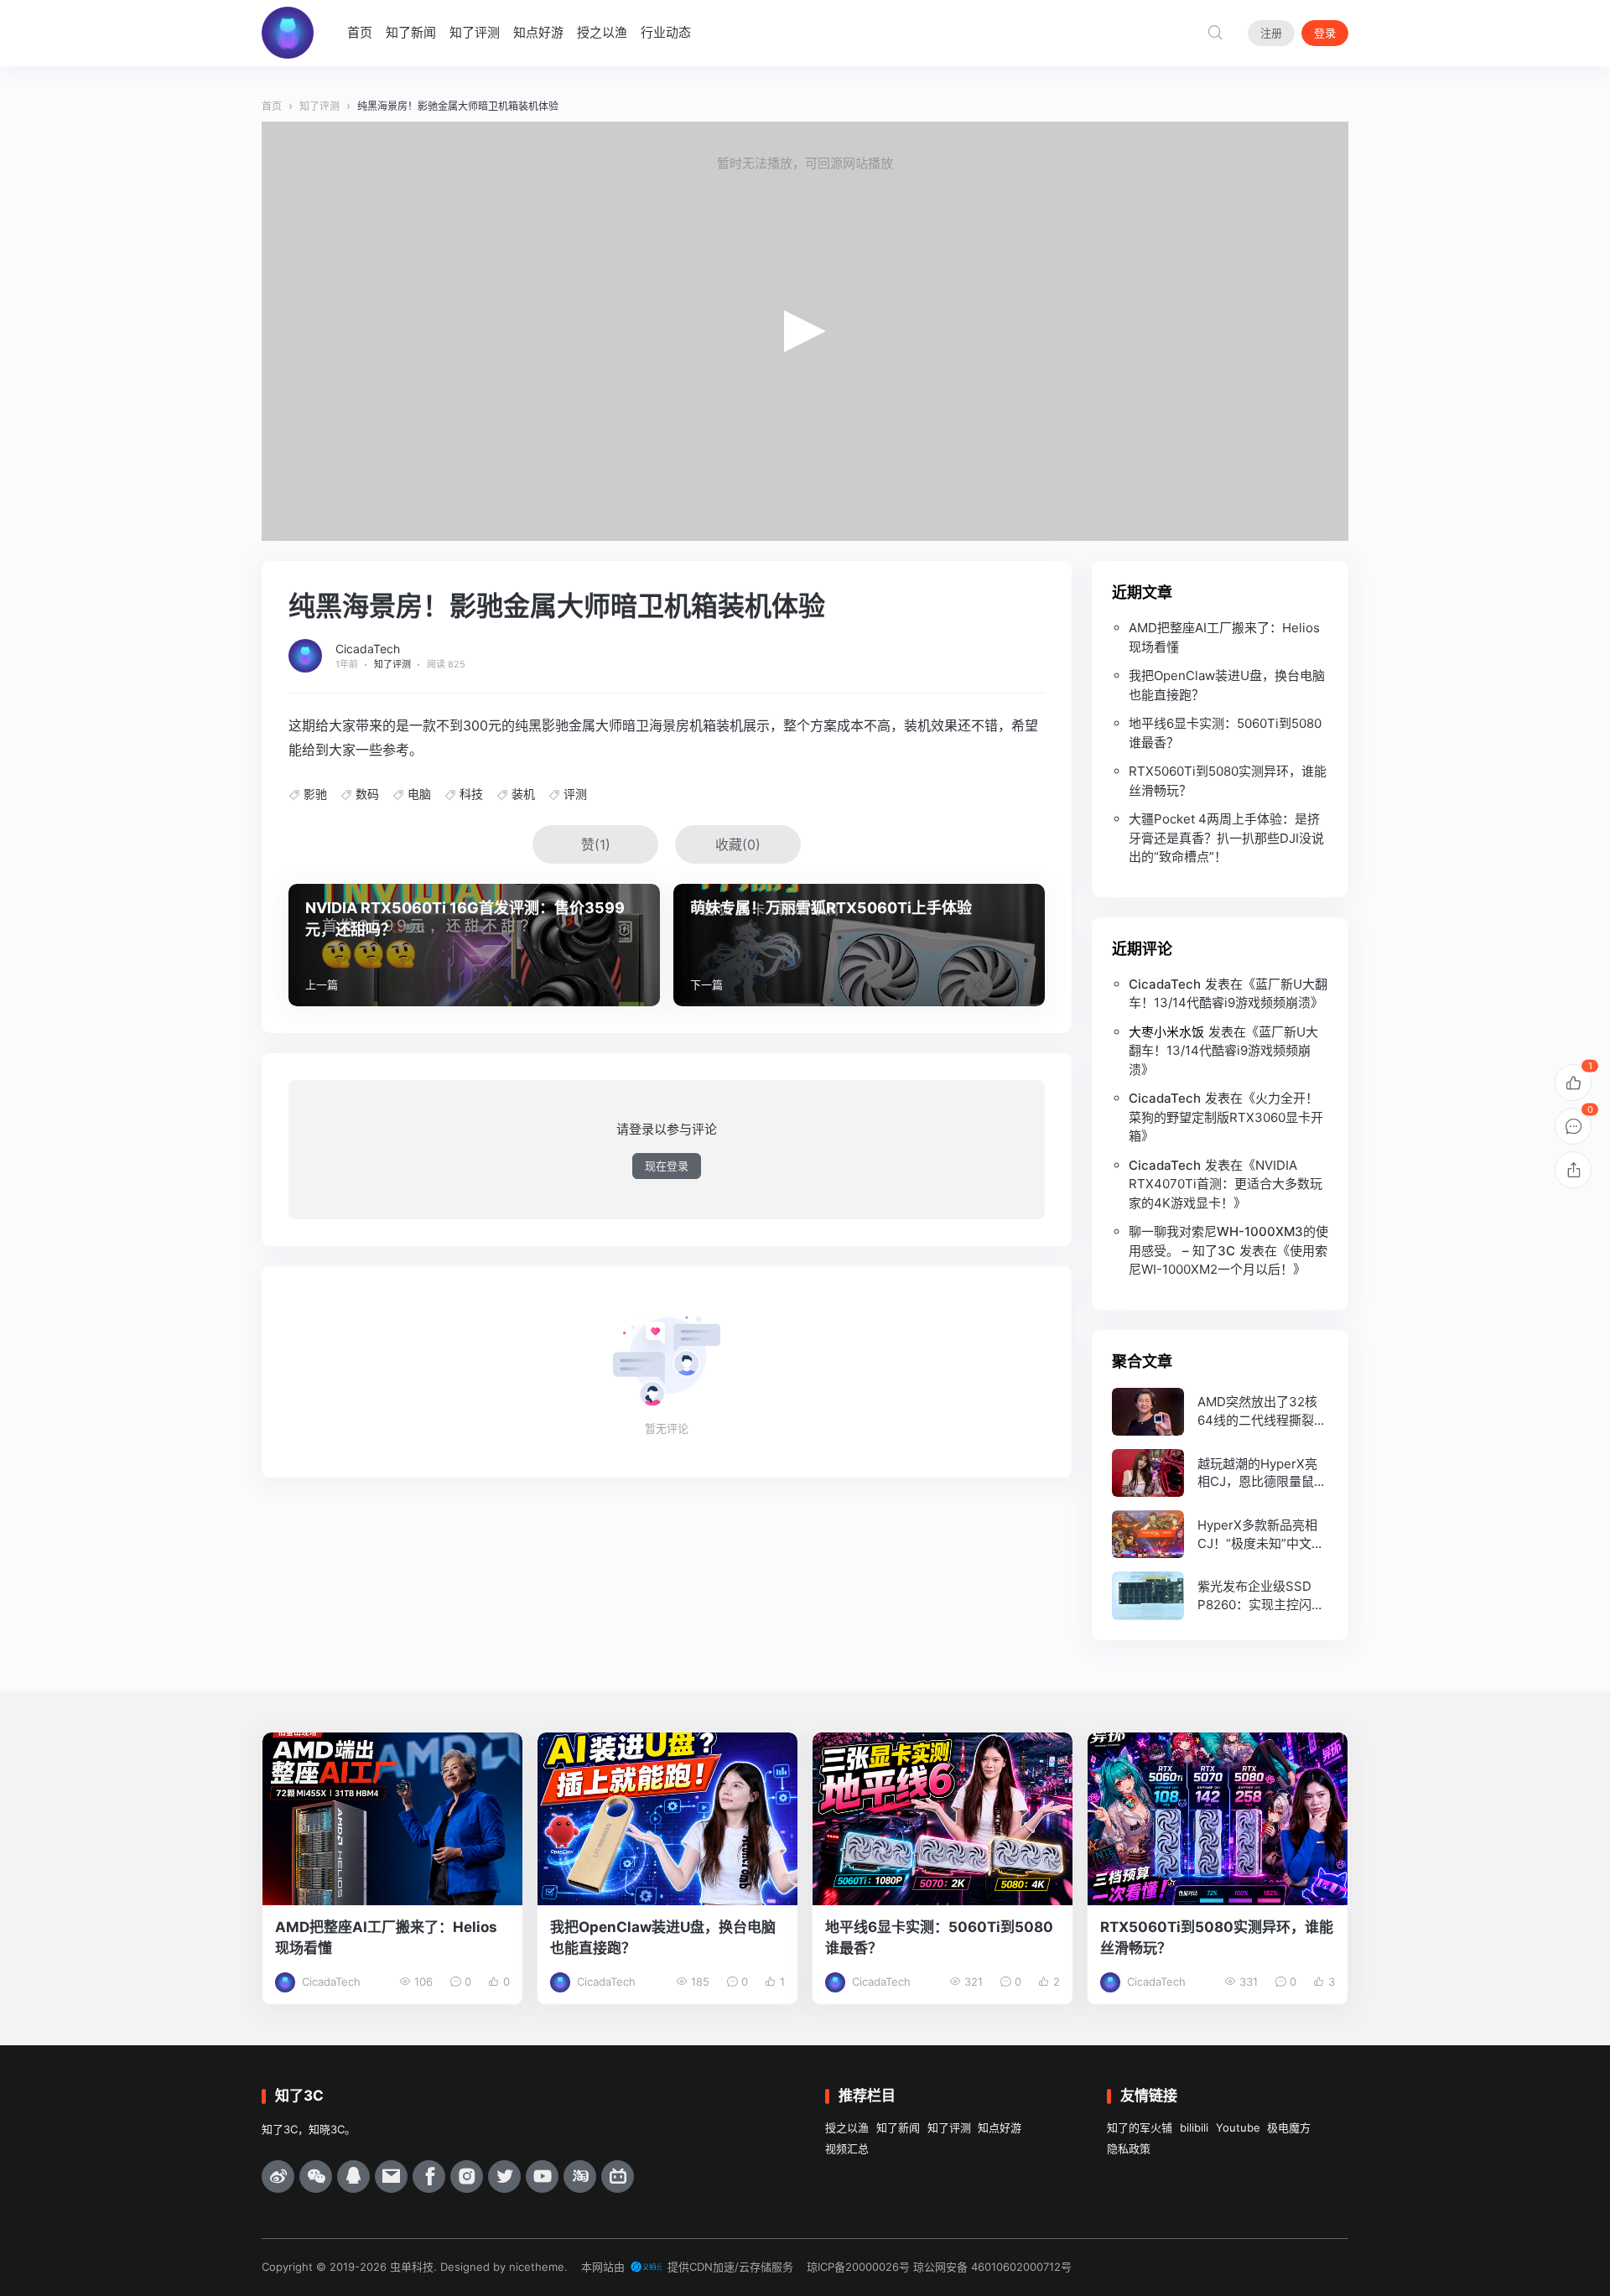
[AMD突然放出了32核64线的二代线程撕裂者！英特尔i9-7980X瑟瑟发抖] (1220, 1412)
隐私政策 (1129, 2148)
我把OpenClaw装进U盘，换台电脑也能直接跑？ (1227, 685)
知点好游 (538, 32)
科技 (471, 794)
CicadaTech (368, 649)
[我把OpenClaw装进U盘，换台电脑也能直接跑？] (667, 1819)
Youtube (1238, 2127)
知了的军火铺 (1140, 2127)
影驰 (315, 794)
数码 (367, 794)
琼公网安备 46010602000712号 (992, 2267)
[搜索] (1215, 33)
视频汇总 (847, 2148)
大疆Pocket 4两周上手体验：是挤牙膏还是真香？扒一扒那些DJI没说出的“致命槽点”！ (1226, 838)
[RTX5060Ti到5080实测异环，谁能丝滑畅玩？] (1218, 1819)
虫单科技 (412, 2267)
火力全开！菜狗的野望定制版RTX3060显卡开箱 (1226, 1117)
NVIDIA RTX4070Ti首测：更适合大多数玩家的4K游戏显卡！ (1226, 1184)
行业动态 (666, 32)
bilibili (1194, 2127)
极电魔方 (1289, 2127)
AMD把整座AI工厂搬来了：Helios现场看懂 (1224, 637)
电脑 (419, 794)
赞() (596, 844)
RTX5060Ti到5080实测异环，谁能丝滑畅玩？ (1228, 781)
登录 (1325, 33)
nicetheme (537, 2267)
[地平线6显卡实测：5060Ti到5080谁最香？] (943, 1819)
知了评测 (475, 32)
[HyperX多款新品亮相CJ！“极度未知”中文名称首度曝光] (1220, 1534)
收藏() (738, 844)
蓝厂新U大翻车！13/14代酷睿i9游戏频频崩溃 (1223, 1051)
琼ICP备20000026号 (858, 2267)
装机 (523, 794)
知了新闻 (411, 32)
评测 (575, 794)
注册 (1271, 33)
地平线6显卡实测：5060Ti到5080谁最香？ (1225, 733)
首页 (360, 32)
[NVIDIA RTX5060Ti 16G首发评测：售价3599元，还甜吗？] (474, 945)
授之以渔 (602, 32)
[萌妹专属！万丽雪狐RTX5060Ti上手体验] (859, 945)
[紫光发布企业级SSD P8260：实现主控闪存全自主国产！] (1220, 1595)
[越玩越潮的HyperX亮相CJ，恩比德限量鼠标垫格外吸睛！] (1220, 1473)
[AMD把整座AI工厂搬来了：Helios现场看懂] (392, 1819)
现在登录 (667, 1166)
